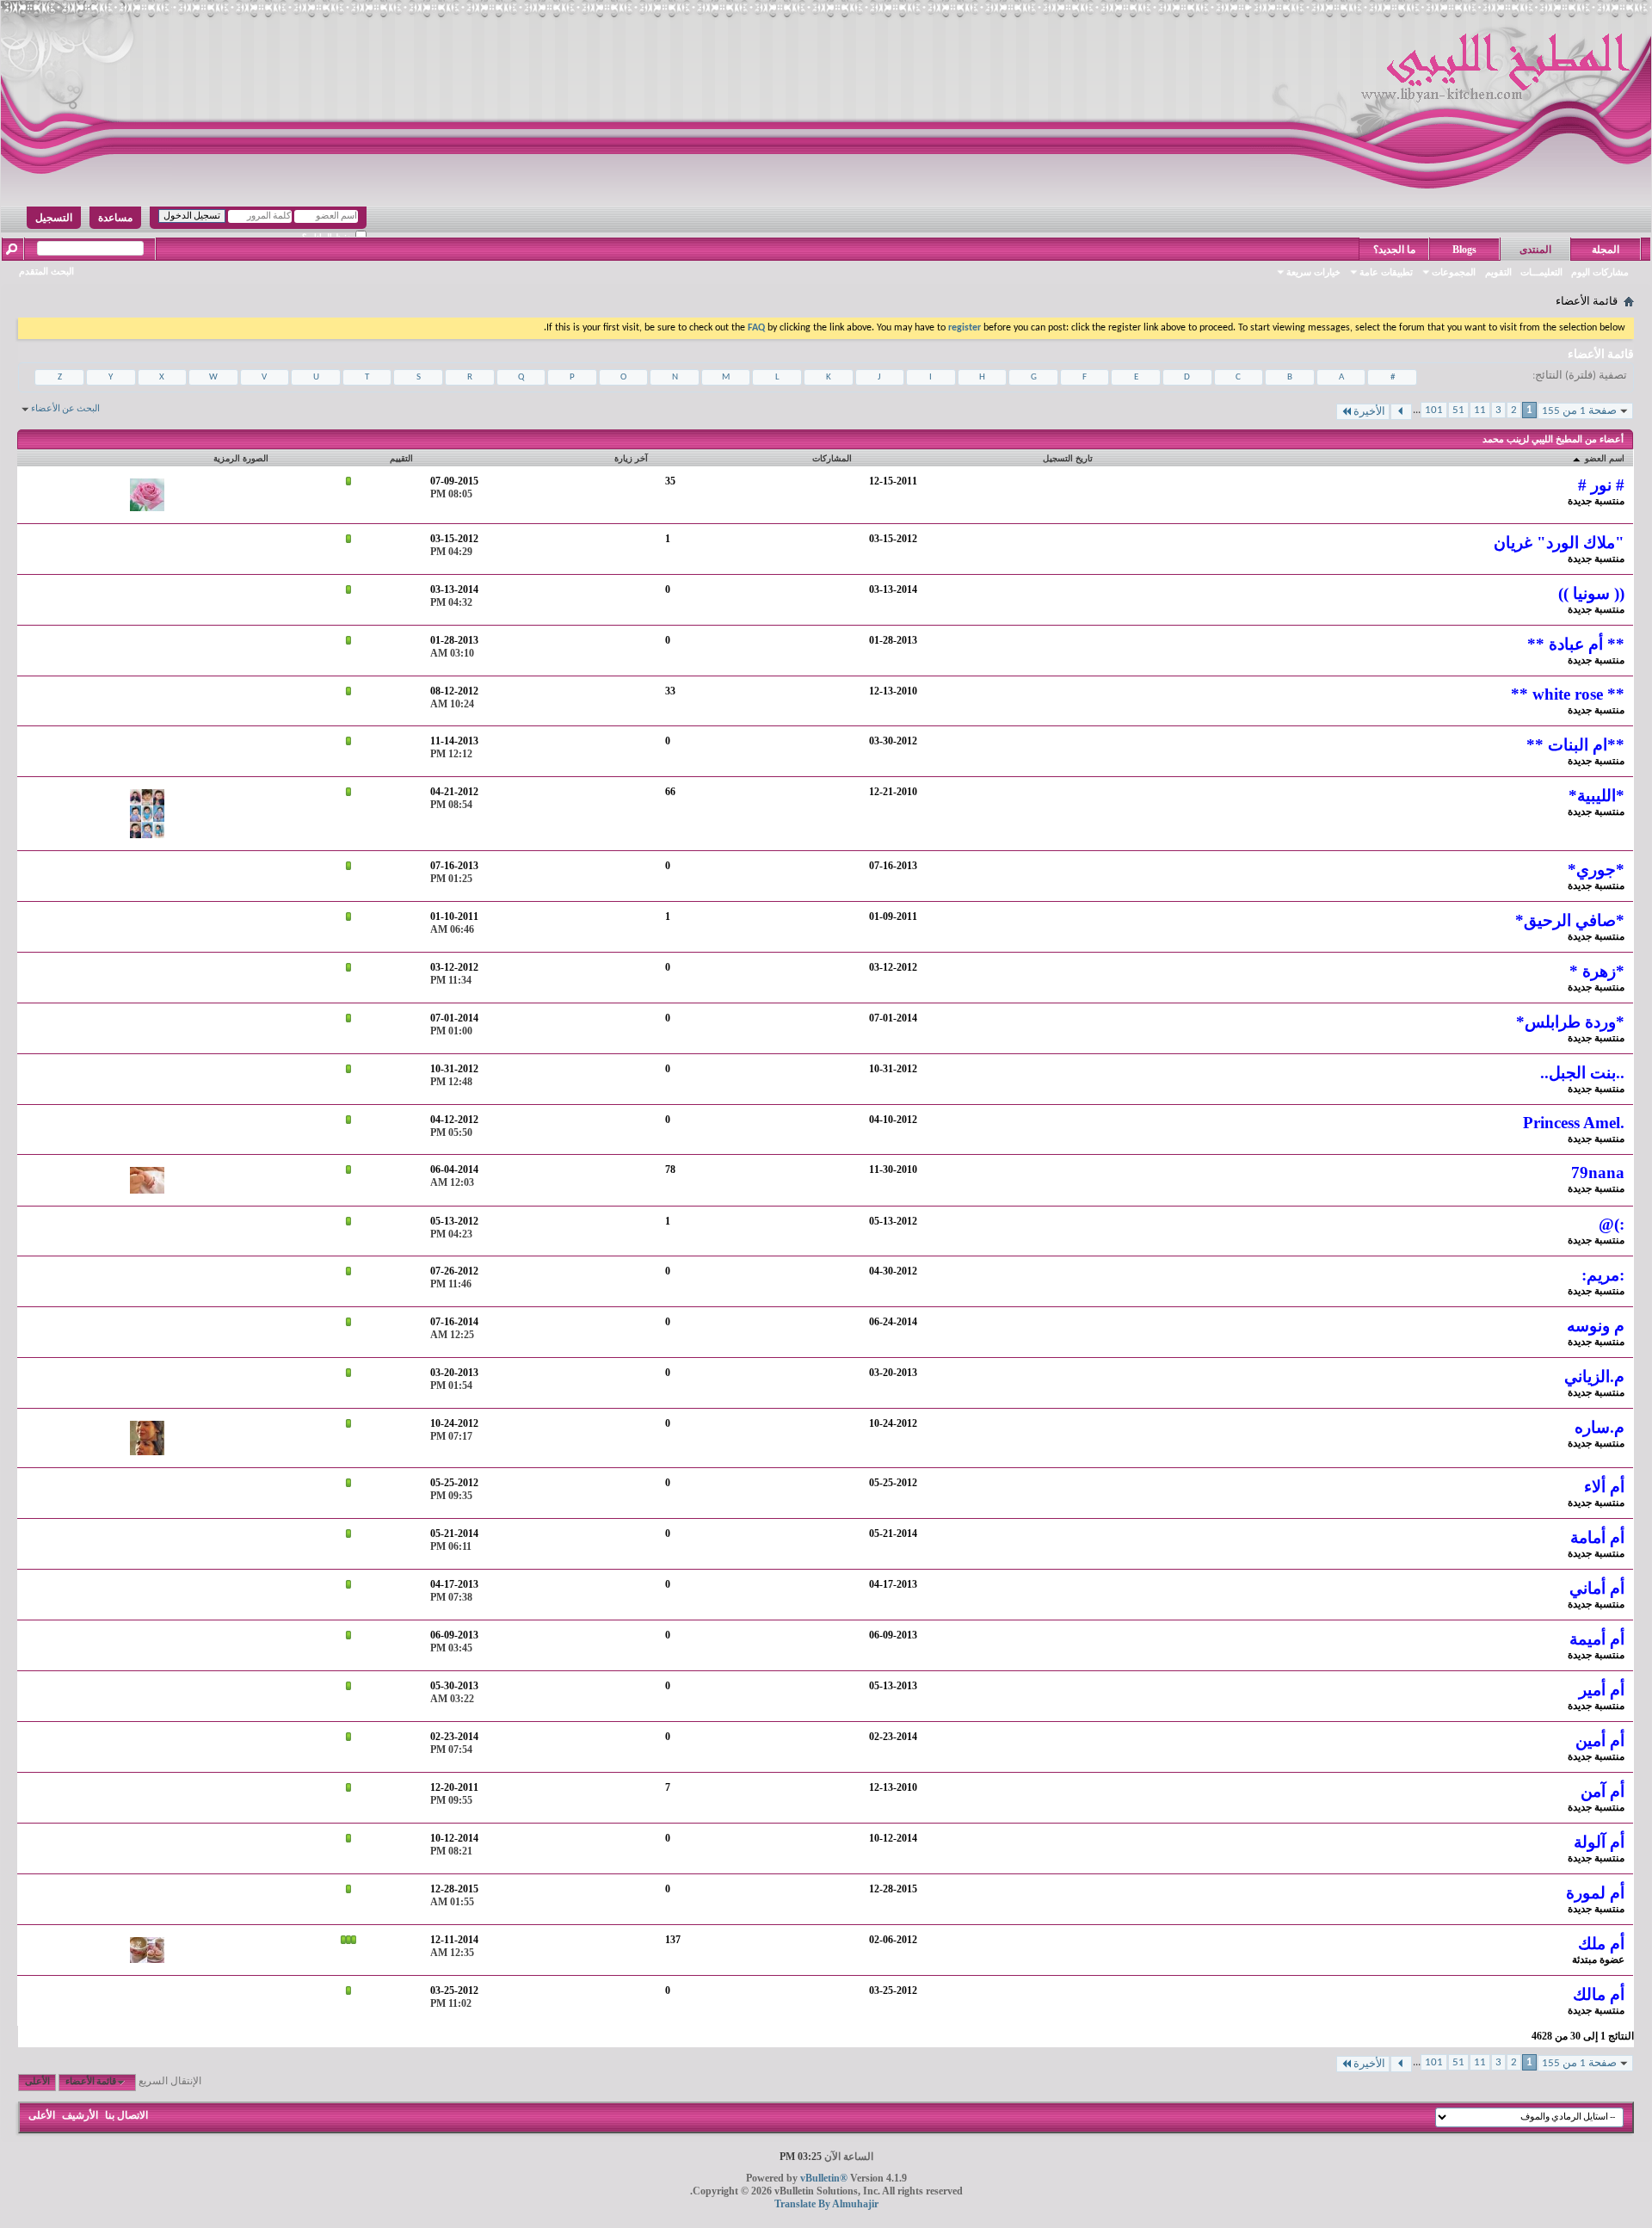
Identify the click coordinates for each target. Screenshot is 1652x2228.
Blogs (1464, 250)
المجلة (1606, 250)
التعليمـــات (1541, 272)
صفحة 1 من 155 (1579, 411)
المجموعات (1454, 272)
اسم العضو (1603, 458)
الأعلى (37, 2082)
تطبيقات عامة (1386, 272)
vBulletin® (824, 2178)
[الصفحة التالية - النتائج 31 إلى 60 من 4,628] (1401, 412)
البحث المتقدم (46, 271)
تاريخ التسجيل (1068, 458)
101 (1434, 410)
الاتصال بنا (126, 2115)
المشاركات (832, 458)
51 (1458, 410)
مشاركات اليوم (1600, 272)
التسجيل (54, 218)
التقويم (1498, 272)
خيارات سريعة (1313, 272)
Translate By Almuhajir (826, 2204)
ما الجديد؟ (1394, 250)
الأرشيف (80, 2115)
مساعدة (115, 218)
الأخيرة (1369, 412)
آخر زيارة (631, 458)
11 (1480, 410)
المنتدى (1535, 250)
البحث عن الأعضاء (65, 409)
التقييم (401, 458)
